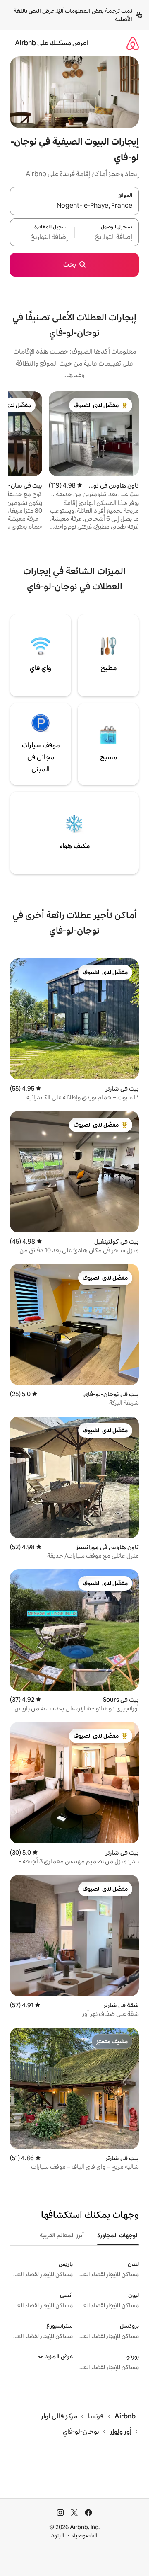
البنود (58, 2535)
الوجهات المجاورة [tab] (118, 2235)
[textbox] (107, 237)
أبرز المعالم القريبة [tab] (62, 2235)
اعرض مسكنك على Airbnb (52, 43)
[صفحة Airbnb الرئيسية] (133, 43)
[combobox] (74, 206)
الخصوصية (85, 2535)
